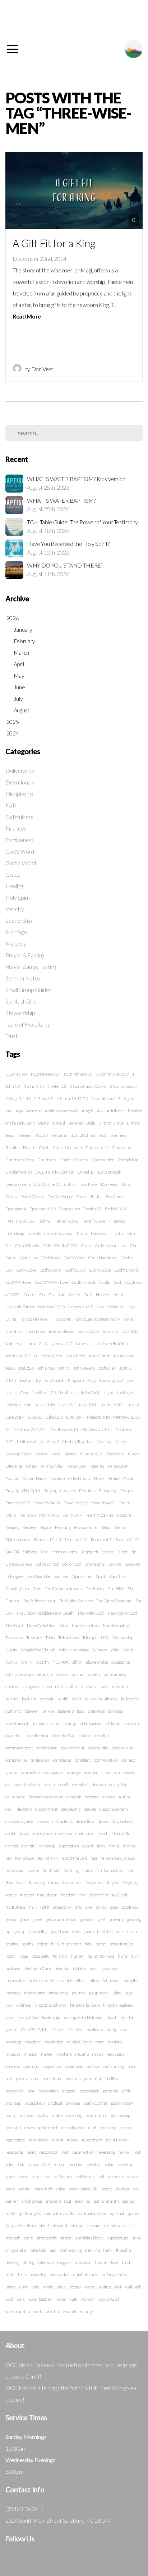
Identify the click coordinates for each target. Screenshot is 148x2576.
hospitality (40, 1956)
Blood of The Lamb (51, 1135)
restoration (49, 2152)
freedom (68, 1895)
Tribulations (68, 1638)
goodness (130, 1907)
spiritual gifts (30, 2213)
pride (126, 2091)
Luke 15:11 (89, 1405)
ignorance (109, 1968)
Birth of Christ (111, 1123)
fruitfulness (15, 1907)
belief (76, 1699)
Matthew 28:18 (64, 1429)
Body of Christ (83, 1135)
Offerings (14, 1466)
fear (94, 1858)
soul (68, 2201)
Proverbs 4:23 (103, 1503)
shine (60, 2189)
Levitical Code (17, 1392)
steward (118, 2226)
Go (42, 1294)
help (55, 1944)
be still (63, 1699)
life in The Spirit (34, 2030)
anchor (78, 1674)
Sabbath (30, 1552)
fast (9, 1858)
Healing (14, 886)
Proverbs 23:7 (18, 1503)
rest (65, 2152)
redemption (96, 2115)
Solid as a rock (47, 1564)
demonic (74, 1797)
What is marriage (74, 1650)
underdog (38, 2275)
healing (12, 1944)
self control (63, 2177)
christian (131, 1723)
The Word (14, 1625)
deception (80, 1785)
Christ (65, 1160)
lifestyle (57, 2030)
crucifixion (111, 1772)
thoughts (124, 2250)
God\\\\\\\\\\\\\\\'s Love (51, 1282)
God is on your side (110, 1245)
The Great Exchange (114, 1601)
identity (63, 1968)
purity (11, 2115)
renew (125, 2128)
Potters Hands (35, 1478)
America (34, 1111)
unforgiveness (114, 2275)
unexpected (60, 2275)
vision (89, 2287)
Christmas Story (20, 1160)
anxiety (94, 1674)
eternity (28, 1846)
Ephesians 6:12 (43, 1209)
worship (53, 2311)
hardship (105, 1932)
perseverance (27, 2079)
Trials (50, 1638)
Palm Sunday (52, 1466)
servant (133, 2177)
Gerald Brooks (27, 1245)
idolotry (79, 1968)
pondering (93, 2079)
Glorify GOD (66, 1245)
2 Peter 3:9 (43, 1098)
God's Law (29, 1258)
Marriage (16, 932)
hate (120, 1932)
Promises (87, 1491)
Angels (87, 1111)
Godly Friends (84, 1282)
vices (61, 2287)
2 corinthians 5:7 (106, 1098)
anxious (12, 1687)
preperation (89, 2091)
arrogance (31, 1687)
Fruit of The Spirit (92, 1233)
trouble (101, 2262)
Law (130, 1380)
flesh (131, 1870)
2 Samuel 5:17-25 (72, 1098)
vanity (48, 2287)
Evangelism (70, 1209)
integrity (130, 1981)
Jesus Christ (99, 1356)
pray (31, 2091)
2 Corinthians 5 (123, 1086)
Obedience (115, 1454)
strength (13, 2238)
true (115, 2262)
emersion (64, 1834)
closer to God (64, 1736)
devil (9, 1809)
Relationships (85, 1527)
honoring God (122, 1944)
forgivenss (94, 1883)
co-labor (85, 1736)
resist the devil (118, 2140)
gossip (11, 1919)
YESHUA (61, 1662)
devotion (24, 1809)
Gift (47, 1245)
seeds (36, 2177)
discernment (46, 1809)
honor (11, 1956)
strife (28, 2238)
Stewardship (20, 1013)
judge (116, 1993)
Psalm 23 (27, 1515)
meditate (33, 2042)
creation (91, 1772)
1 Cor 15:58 (16, 1074)
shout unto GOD (84, 2189)
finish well (51, 1870)
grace (24, 1919)
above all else (97, 1662)
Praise (114, 1478)
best (80, 1711)
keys (129, 1993)
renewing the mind (41, 2128)
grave (37, 1919)
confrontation (106, 1760)
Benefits (75, 1123)
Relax (105, 1527)
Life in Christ (90, 1392)
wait (118, 2287)
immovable (15, 1981)
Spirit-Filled (83, 1576)
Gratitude (57, 1294)
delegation (118, 1785)
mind (100, 2042)
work (38, 2311)
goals (114, 1907)
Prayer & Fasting (25, 955)
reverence (106, 2152)
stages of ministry (20, 2226)
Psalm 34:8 (49, 1515)
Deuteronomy (18, 1184)
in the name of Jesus (46, 1981)
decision (99, 1785)
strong (66, 2238)
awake (92, 1687)
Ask (100, 1111)
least (112, 2017)
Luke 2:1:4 (15, 1417)
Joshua (26, 1380)
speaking (82, 2201)
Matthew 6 (26, 1442)
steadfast (60, 2226)
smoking (53, 2201)
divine (103, 1821)
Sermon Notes (23, 978)
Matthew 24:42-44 (30, 1429)
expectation (69, 1846)
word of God (108, 2299)
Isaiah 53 (110, 1331)
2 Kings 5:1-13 (18, 1098)
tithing (28, 2262)
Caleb (44, 1147)
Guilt (88, 1294)
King (91, 1380)
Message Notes (18, 1454)
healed (133, 1932)
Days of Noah (110, 1172)
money (47, 2054)
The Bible (116, 1589)
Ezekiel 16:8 (115, 1209)
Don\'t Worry (32, 1196)
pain (131, 2066)
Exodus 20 (92, 1209)
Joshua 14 (107, 1368)
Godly (104, 1282)
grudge (19, 1932)
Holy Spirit (18, 897)
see (47, 2177)
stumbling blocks (89, 2238)
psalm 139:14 (95, 2103)
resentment (92, 2140)
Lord (28, 1405)
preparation (48, 2091)
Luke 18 (132, 1405)
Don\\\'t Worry (60, 1196)
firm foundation (109, 1870)
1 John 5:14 (34, 1086)
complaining (122, 1748)
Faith (11, 805)
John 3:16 (46, 1368)
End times (114, 1196)
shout (107, 2189)
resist (31, 2152)
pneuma (73, 2079)
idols (93, 1968)
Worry (26, 1662)
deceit (64, 1785)
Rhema (120, 1527)
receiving (74, 2115)
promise (73, 2103)
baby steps (121, 1687)
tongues (64, 2262)
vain (35, 2287)
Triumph (90, 1638)
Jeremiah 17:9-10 (21, 1356)
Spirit (100, 1576)
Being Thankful (52, 1123)
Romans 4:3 (101, 1540)
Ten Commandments (64, 1589)
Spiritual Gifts (21, 1001)
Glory (86, 1245)
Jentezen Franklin (112, 1343)
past (9, 2079)
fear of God (25, 1858)
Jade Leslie (14, 1343)
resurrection (83, 2152)
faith (101, 1846)
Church (81, 1160)
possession (15, 2091)
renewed (13, 2128)
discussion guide (19, 1821)
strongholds (46, 2238)
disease (43, 1821)
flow (9, 1883)
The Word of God (122, 1613)
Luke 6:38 (54, 1417)
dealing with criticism (24, 1785)
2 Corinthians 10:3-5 (88, 1086)
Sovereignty (95, 1564)
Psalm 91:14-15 (100, 1515)
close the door (38, 1736)
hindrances (71, 1944)
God (117, 1282)
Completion (128, 1160)
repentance (15, 2140)
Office (31, 1466)
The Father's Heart (39, 1601)
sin (135, 2189)
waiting (104, 2287)
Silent (123, 1552)
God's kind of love (103, 1258)
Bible (91, 1123)
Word (128, 1650)
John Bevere (84, 1368)
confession (40, 1760)
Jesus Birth (75, 1356)
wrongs (87, 2311)
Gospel (29, 1294)
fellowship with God (118, 1858)
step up (77, 2226)
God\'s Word (20, 863)
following (37, 1883)
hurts (122, 1956)
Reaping (12, 1527)
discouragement (114, 1809)
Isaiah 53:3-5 (88, 1331)
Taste (37, 1589)
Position (12, 1478)
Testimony (95, 1589)
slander (12, 2201)
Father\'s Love (94, 1221)
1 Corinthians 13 (45, 1074)
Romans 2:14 (76, 1540)
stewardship (97, 2226)
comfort (102, 1736)
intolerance (59, 1993)
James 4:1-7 (61, 1343)
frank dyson (47, 1895)
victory (75, 2287)
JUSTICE (130, 1331)
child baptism (91, 1723)
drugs (24, 1834)
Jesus (10, 1368)
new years (115, 2054)
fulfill (45, 1907)
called (55, 1723)
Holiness (115, 1307)
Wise (115, 1650)
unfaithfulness (86, 2275)
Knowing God (111, 1380)
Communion (103, 1160)
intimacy (13, 1993)
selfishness (85, 2177)
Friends (34, 1233)
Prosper (127, 1491)
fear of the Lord (74, 1858)
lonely (112, 2030)
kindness (23, 2005)
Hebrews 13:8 (80, 1307)
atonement (53, 1687)
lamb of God (28, 2017)
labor (10, 2017)
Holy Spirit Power (34, 1319)
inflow (94, 1981)
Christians (121, 1147)
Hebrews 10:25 (52, 1307)
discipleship (70, 1809)
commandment (19, 1748)
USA (105, 1638)
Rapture (124, 1515)
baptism (29, 1699)
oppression (74, 2066)
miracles (13, 2054)
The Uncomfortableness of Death (45, 1613)
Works (11, 1662)
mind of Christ (79, 2042)
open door (31, 2066)
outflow (93, 2066)
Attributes (115, 1111)
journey (79, 1993)
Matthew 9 (49, 1442)
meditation (54, 2042)
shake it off (43, 2189)
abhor (77, 1662)
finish (87, 1870)
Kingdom (76, 1380)
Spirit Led (61, 1576)
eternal (12, 1846)
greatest (87, 1919)
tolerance (46, 2262)
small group (32, 2201)
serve (10, 2189)
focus (21, 1883)
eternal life (121, 1834)
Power (100, 1478)
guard (88, 1932)
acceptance (121, 1662)
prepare (69, 2091)
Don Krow (88, 1184)
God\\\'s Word (126, 1270)
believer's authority (101, 1699)
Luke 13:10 (45, 1405)
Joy (38, 1380)
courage (74, 1772)
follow (53, 1883)
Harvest (103, 1294)
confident (83, 1760)
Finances (16, 828)
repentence (39, 2140)
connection (30, 1772)
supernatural (118, 2238)
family (114, 1846)
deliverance (15, 1797)
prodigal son (35, 2103)
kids (9, 2005)
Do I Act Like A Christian (55, 1184)
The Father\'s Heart (76, 1601)
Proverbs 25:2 (76, 1503)
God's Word (20, 851)
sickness (122, 2189)
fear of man (48, 1858)
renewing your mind (78, 2128)
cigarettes (14, 1736)
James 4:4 (84, 1343)
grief (102, 1919)
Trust (11, 1036)
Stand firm (118, 1576)
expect (88, 1846)
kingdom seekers (118, 2005)
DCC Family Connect (55, 1172)
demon (108, 1797)
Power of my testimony (71, 1478)
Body (103, 1135)
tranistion (83, 2262)
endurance (85, 1834)
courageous (53, 1772)
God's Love (51, 1258)
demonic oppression (46, 1797)
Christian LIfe (97, 1147)
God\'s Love (26, 1270)
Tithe (63, 1625)
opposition (52, 2066)
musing (82, 2054)
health (27, 1944)
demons (92, 1797)
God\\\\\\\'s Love (18, 1282)
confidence (62, 1760)
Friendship (15, 1233)
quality (43, 2115)
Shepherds (90, 1552)
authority (75, 1687)
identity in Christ (38, 1968)
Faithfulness (19, 817)
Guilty (74, 1294)
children (113, 1723)
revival (124, 2152)
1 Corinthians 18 (78, 1074)
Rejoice (46, 1527)
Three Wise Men (41, 1625)
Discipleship (19, 794)
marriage (13, 2042)
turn (22, 2275)
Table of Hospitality (28, 1024)
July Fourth (54, 1380)
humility (60, 1956)
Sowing (115, 1564)
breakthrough (17, 1723)
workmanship (17, 2311)
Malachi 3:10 (98, 1417)
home (101, 1944)
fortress (27, 1895)
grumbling (38, 1932)
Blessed (25, 1135)
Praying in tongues (59, 1491)
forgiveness (72, 1883)
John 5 (64, 1368)
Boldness (118, 1135)
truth (10, 2275)
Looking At (126, 1392)
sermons (115, 2177)
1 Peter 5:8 (57, 1086)
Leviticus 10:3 (45, 1392)
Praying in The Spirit (23, 1491)
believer (32, 1711)
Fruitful (117, 1233)
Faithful (44, 1221)
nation (98, 2054)
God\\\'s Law (75, 1270)
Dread (82, 1196)
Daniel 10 (86, 1172)
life (70, 2030)
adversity (45, 1674)
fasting (129, 1846)
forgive (113, 1883)
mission (31, 2054)
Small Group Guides (28, 990)
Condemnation (19, 1172)
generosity (62, 1907)
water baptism (40, 2299)
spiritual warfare (92, 2213)
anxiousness (115, 1674)
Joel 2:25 (26, 1368)
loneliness (94, 2030)
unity (24, 2287)
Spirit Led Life (39, 1576)
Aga (19, 1111)
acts (9, 1674)
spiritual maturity (59, 2213)
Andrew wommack (62, 1111)
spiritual (117, 2213)
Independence (61, 1331)
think (108, 2250)
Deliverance (20, 771)
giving (101, 1907)
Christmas (47, 1160)
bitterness (96, 1711)
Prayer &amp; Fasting (31, 967)
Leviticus (68, 1392)
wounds (70, 2311)
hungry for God (101, 1956)
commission (47, 1748)
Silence (108, 1552)
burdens (40, 1723)
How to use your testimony (97, 1319)
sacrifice (76, 2164)
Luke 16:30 (112, 1405)
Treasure (34, 1638)
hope (24, 1956)
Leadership (19, 920)
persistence (52, 2079)
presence (111, 2091)
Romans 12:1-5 (48, 1540)
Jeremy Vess (51, 1356)
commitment (73, 1748)
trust (126, 2262)
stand (44, 2226)
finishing (71, 1870)
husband (13, 1968)
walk (21, 2299)
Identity (15, 909)
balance (12, 1699)
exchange (47, 1846)
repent (57, 2140)
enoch (103, 1834)
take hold (38, 2250)
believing (66, 1711)
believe (48, 1711)
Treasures (14, 1638)
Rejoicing (63, 1527)
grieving (116, 1919)
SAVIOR (12, 1552)
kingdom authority (51, 2005)
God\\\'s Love (100, 1270)
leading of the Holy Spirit (84, 2017)
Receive (29, 1527)
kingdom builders (85, 2005)
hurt (135, 1956)
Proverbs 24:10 (47, 1503)
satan (110, 2164)
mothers (64, 2054)
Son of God (71, 1564)
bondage (115, 1711)
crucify (129, 1772)
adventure (24, 1674)
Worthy (42, 1662)
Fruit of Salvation (59, 1233)
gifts (78, 1907)
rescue (73, 2140)
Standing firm (17, 1589)
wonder (87, 2299)
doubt (10, 1834)
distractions (62, 1821)
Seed (44, 1552)
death (50, 1785)
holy (89, 1944)
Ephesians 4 (16, 1209)
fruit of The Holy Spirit (108, 1895)
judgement (99, 1993)
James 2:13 (37, 1343)
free (83, 1895)
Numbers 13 (91, 1454)
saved (23, 2177)
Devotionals (20, 782)
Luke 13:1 (67, 1405)
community (98, 1748)
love (124, 2030)
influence (111, 1981)
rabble (57, 2115)
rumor (59, 2164)
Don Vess (109, 1184)
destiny (124, 1797)
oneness (13, 2066)
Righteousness (18, 1540)
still (131, 2226)
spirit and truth (106, 2201)
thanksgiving (70, 2250)
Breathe (13, 1147)
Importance (36, 1331)
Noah (55, 1454)
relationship (120, 2115)
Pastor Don (76, 1466)
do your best (122, 1821)
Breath (29, 1147)
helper (42, 1944)
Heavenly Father (20, 1307)
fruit (33, 1907)
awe (105, 1687)
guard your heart (66, 1932)
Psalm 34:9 (72, 1515)
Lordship (13, 1405)
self (101, 2177)
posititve (112, 2079)
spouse (133, 2213)
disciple (90, 1809)
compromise (16, 1760)
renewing (108, 2128)
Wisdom (100, 1650)
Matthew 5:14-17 (97, 1429)
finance (33, 1870)
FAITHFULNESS (20, 1221)
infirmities (76, 1981)
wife (74, 2299)
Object (134, 1454)
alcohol (63, 1674)
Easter (96, 1196)
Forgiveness (19, 840)
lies (122, 2017)
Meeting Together (78, 1442)
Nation (41, 1454)
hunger (78, 1956)
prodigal (55, 2103)
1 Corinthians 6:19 (112, 1074)
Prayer (129, 1478)
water (61, 2299)
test (53, 2250)
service (24, 2189)
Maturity (16, 944)
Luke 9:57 (75, 1417)
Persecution (118, 1466)
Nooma (70, 1454)
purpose (26, 2115)
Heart (119, 1294)
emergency (42, 1834)
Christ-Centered (67, 1147)
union (10, 2287)
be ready (47, 1699)
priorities (13, 2103)
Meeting (104, 1442)
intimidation (35, 1993)
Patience (97, 1466)
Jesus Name (124, 1356)
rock (20, 2164)
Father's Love (66, 1221)
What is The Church (38, 1650)
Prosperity (108, 1491)
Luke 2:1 (35, 1417)
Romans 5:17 (127, 1540)
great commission (61, 1919)
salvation (94, 2164)
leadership (51, 2017)
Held (100, 1307)
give (89, 1907)
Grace (13, 874)
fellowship (14, 1870)
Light (108, 1392)
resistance (14, 2152)
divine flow (85, 1821)
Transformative (116, 1625)
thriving (12, 2262)
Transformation (85, 1625)
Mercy (120, 1442)
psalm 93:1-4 (122, 2103)
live (79, 2030)
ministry (115, 2042)
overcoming (114, 2066)
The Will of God (91, 1613)
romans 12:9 (39, 2164)
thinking (92, 2250)
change (70, 1723)
